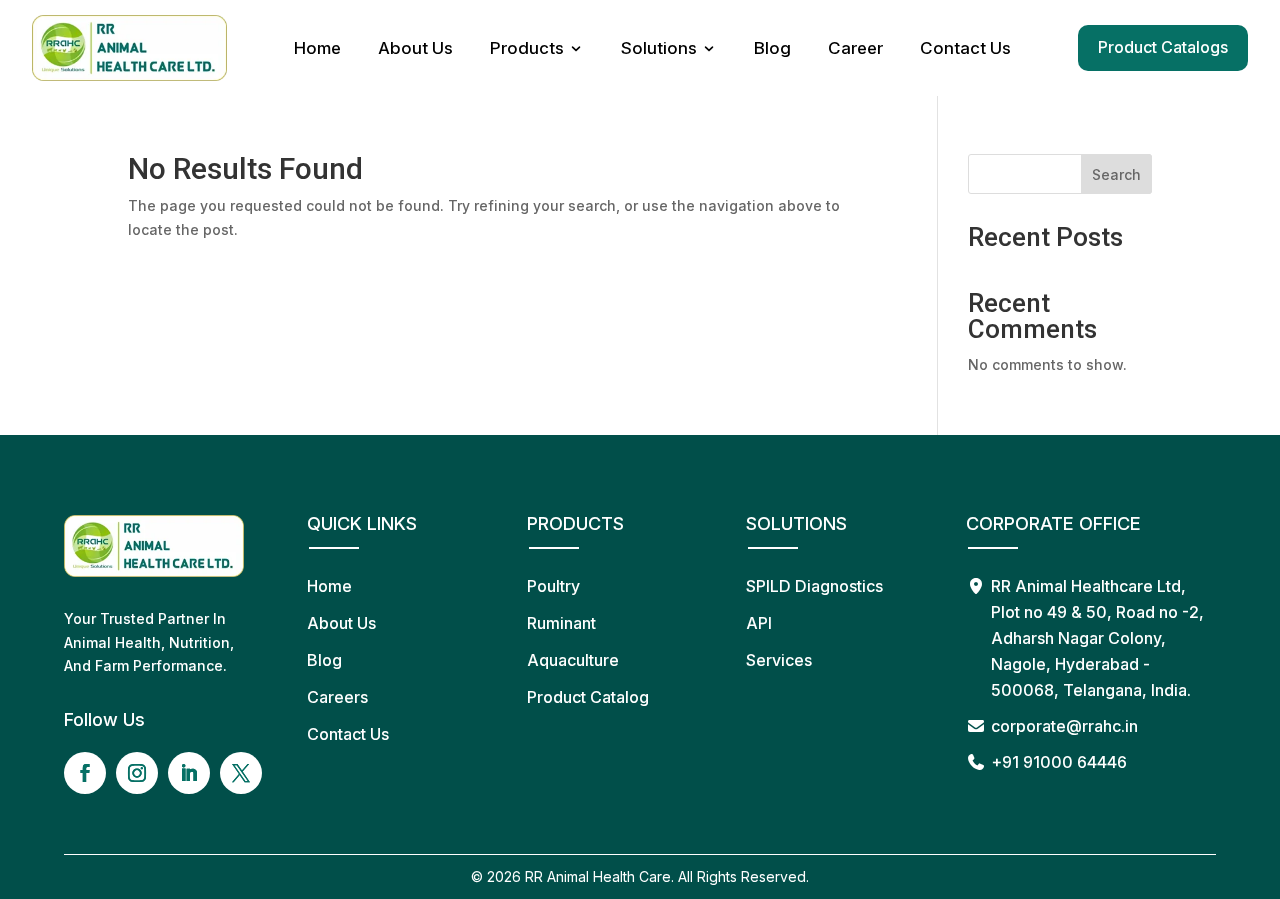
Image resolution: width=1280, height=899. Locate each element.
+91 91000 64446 (1059, 762)
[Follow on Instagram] (137, 773)
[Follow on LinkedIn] (189, 773)
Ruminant (561, 623)
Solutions (659, 48)
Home (317, 48)
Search (1116, 174)
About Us (415, 48)
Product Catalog (588, 697)
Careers (337, 697)
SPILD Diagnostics (814, 586)
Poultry (553, 586)
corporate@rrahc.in (1064, 726)
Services (779, 660)
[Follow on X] (241, 773)
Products (527, 48)
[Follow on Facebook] (85, 773)
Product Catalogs (1163, 47)
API (759, 623)
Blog (772, 48)
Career (855, 48)
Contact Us (965, 48)
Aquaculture (573, 660)
